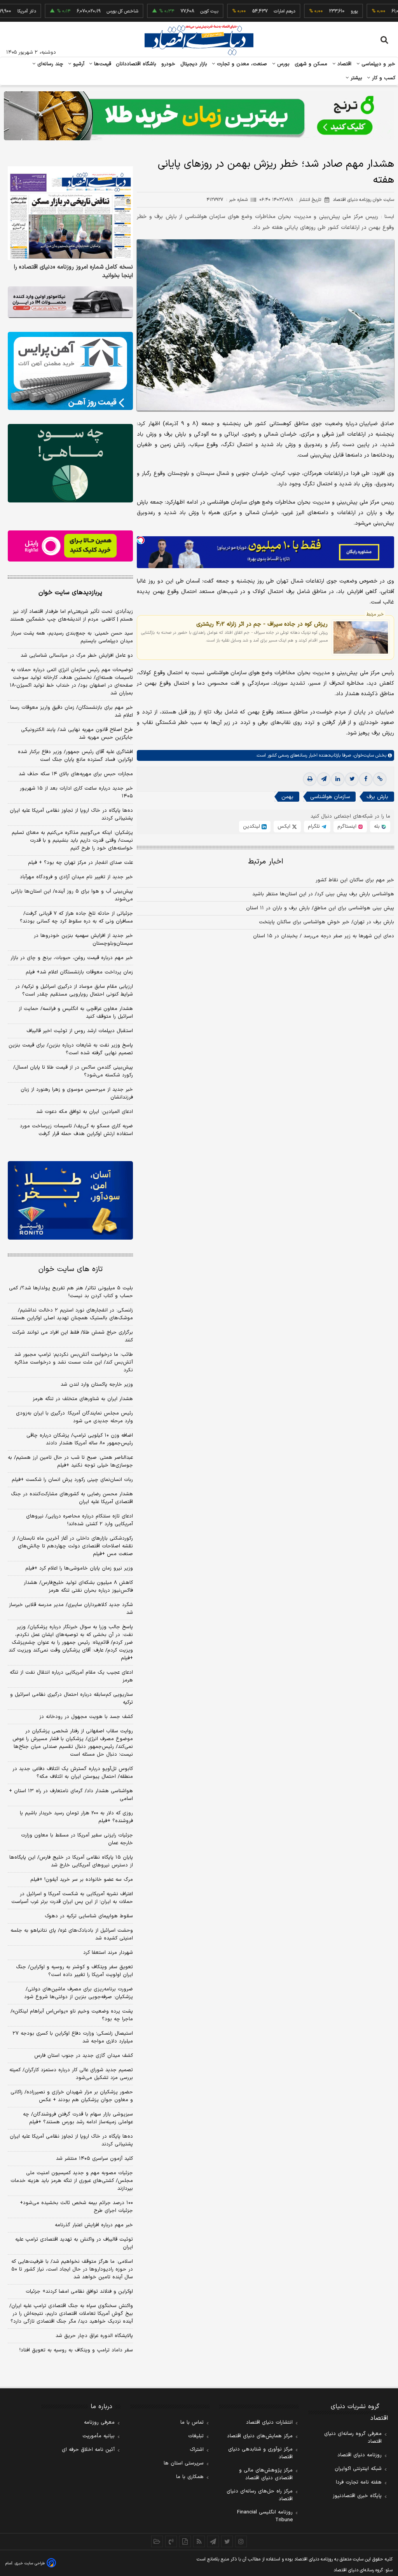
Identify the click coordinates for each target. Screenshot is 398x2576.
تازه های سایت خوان (71, 1269)
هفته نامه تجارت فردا (359, 2482)
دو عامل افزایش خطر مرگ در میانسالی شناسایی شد (77, 656)
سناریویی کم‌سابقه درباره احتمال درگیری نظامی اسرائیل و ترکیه (72, 1699)
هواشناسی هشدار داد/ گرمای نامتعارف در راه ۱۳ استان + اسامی (71, 1795)
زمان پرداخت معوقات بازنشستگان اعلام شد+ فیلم (79, 972)
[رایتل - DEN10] (70, 546)
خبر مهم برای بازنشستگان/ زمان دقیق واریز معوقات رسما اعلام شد (72, 712)
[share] (185, 2541)
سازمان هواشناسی (330, 797)
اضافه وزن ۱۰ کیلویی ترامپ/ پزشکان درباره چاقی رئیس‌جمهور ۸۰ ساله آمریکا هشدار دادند (80, 1439)
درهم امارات (247, 11)
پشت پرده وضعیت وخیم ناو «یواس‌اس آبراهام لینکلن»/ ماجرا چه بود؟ (72, 2015)
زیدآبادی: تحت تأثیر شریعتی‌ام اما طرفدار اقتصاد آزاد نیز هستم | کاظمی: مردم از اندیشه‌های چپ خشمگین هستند (72, 616)
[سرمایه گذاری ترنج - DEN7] (199, 116)
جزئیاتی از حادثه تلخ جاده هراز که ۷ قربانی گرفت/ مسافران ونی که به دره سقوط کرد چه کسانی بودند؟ (76, 917)
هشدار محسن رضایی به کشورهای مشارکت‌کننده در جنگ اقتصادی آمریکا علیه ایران (72, 1498)
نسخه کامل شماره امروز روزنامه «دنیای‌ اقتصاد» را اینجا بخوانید (73, 272)
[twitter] (352, 779)
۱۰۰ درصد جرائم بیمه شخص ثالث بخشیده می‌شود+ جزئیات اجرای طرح (76, 2207)
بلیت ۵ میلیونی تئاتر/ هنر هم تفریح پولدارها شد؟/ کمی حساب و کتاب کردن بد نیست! (71, 1292)
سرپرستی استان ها (184, 2463)
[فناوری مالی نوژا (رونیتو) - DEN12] (70, 1200)
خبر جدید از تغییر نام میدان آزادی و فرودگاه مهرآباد (76, 877)
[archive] (157, 2541)
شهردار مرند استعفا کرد (108, 1953)
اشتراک (197, 2450)
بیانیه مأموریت (99, 2436)
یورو (316, 11)
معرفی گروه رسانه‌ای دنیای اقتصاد (353, 2438)
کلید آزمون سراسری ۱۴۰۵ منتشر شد (94, 2159)
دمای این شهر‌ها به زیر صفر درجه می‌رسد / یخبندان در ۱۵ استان (324, 936)
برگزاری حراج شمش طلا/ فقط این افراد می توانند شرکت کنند (72, 1336)
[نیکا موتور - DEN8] (70, 302)
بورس (283, 64)
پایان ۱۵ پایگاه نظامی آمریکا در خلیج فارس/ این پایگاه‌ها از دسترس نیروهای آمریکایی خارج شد (71, 1861)
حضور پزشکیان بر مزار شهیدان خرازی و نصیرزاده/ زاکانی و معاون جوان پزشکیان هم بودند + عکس (72, 2096)
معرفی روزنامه (99, 2423)
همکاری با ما (190, 2477)
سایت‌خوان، (362, 755)
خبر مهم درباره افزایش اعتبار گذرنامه (94, 2225)
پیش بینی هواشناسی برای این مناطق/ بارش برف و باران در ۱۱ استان (320, 908)
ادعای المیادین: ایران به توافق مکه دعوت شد (85, 1112)
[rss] (199, 2541)
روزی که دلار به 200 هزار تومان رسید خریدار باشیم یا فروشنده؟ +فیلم (76, 1817)
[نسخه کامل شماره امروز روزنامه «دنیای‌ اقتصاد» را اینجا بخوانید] (70, 213)
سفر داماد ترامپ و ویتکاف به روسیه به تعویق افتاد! (76, 2350)
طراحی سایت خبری (30, 2563)
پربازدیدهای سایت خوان (70, 593)
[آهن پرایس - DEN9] (70, 371)
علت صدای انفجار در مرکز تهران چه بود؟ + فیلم (80, 863)
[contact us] (171, 2541)
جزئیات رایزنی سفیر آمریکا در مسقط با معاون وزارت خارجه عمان (77, 1839)
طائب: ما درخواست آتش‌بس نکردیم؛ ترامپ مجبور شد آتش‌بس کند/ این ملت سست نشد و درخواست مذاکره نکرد (74, 1362)
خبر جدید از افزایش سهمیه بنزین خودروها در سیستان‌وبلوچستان (83, 940)
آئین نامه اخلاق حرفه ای (88, 2450)
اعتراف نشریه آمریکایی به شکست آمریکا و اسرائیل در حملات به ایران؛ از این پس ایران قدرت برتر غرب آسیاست (72, 1898)
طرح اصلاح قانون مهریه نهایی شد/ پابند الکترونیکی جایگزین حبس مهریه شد (77, 734)
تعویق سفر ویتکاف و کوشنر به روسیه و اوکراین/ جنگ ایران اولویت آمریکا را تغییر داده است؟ (74, 1971)
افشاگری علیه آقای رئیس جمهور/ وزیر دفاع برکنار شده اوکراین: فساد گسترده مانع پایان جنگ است (75, 756)
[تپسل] (141, 540)
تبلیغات (196, 2436)
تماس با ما (192, 2423)
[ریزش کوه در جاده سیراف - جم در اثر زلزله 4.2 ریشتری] (361, 637)
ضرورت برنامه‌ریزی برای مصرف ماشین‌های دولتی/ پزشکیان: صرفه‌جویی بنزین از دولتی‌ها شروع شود (79, 1993)
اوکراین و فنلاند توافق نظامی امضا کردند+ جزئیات (79, 2292)
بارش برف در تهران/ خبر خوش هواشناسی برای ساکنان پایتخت (326, 922)
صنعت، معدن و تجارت (241, 64)
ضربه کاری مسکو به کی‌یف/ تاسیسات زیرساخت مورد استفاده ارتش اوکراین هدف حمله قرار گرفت (76, 1130)
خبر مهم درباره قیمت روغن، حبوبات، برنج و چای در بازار (72, 958)
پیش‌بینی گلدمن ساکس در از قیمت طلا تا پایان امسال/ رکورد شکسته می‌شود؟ (73, 1071)
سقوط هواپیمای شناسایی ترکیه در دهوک (89, 1916)
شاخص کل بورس (85, 11)
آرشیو (78, 64)
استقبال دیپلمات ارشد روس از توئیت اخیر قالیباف (80, 1031)
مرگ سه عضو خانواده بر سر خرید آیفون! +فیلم (82, 1880)
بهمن (287, 797)
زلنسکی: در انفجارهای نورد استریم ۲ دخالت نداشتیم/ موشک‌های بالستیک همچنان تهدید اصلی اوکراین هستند (72, 1314)
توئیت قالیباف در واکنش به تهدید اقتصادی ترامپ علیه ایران (74, 2243)
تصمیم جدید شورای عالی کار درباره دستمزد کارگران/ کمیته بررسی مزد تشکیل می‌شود (71, 2074)
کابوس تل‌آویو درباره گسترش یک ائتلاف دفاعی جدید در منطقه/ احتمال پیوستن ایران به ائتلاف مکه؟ (73, 1773)
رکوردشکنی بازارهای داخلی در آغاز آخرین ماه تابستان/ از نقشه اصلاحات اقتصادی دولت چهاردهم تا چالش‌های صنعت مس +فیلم (72, 1546)
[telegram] (324, 779)
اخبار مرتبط (266, 862)
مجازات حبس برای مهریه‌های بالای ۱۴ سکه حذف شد (76, 774)
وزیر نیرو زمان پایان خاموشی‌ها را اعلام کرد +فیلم (79, 1568)
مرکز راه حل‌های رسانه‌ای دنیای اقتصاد (260, 2495)
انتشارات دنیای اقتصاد (269, 2423)
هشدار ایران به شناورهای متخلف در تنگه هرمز (83, 1399)
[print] (310, 779)
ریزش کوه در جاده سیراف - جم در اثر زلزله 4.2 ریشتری (262, 624)
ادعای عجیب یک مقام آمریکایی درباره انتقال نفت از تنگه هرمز (71, 1676)
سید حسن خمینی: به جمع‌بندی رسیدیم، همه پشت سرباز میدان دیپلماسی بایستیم (72, 637)
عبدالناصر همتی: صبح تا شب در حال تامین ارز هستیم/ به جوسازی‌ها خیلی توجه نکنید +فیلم (70, 1462)
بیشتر (355, 78)
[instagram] (241, 2541)
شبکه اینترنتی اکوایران (358, 2469)
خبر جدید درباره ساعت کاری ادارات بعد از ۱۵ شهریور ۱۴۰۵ (76, 792)
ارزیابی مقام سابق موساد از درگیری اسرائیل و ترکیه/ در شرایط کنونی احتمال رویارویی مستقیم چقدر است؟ (74, 991)
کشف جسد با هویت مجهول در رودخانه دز (86, 1717)
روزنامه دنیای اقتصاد (360, 2455)
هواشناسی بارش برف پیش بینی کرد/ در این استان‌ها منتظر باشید (323, 894)
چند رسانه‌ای (49, 64)
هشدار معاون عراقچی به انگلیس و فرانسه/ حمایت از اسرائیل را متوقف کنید (76, 1013)
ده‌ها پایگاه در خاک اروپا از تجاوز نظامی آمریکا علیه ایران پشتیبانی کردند (71, 814)
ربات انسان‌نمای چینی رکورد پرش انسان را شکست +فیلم (72, 1480)
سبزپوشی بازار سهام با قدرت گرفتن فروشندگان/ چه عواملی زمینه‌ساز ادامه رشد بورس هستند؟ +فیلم (78, 2118)
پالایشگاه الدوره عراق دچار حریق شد (94, 2336)
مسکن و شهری (311, 64)
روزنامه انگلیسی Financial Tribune (265, 2516)
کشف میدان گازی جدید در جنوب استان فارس (84, 2056)
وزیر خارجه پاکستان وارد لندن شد (97, 1385)
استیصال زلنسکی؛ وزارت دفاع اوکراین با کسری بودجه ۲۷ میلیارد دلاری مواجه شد (73, 2037)
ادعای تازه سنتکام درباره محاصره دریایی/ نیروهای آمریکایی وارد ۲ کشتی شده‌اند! (79, 1520)
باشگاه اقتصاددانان (136, 64)
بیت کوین (171, 11)
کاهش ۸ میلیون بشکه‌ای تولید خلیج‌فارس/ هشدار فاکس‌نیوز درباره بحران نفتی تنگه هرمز (78, 1587)
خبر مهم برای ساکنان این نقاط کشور (355, 880)
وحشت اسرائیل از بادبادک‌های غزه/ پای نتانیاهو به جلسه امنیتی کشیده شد (72, 1934)
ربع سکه (387, 11)
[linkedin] (338, 779)
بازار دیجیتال (194, 64)
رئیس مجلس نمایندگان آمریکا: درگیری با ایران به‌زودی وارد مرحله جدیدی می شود (74, 1417)
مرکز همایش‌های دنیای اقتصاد (260, 2436)
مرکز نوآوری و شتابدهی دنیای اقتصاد (260, 2453)
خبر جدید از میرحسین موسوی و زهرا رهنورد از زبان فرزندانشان (77, 1094)
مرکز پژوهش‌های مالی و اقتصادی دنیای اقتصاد (266, 2474)
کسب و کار (383, 78)
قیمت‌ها (102, 64)
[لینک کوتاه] (380, 779)
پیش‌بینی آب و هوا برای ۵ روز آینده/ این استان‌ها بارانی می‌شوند (72, 895)
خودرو (168, 64)
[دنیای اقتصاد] (199, 40)
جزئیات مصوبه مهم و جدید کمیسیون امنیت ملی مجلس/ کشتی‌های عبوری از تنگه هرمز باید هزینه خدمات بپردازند (72, 2181)
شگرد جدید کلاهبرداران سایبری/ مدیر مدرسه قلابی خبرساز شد (71, 1609)
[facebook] (366, 779)
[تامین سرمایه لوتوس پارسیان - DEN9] (70, 463)
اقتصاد (344, 64)
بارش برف (377, 797)
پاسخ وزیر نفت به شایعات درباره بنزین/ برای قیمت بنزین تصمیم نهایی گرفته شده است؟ (71, 1049)
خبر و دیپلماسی (378, 64)
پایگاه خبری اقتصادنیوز (357, 2496)
